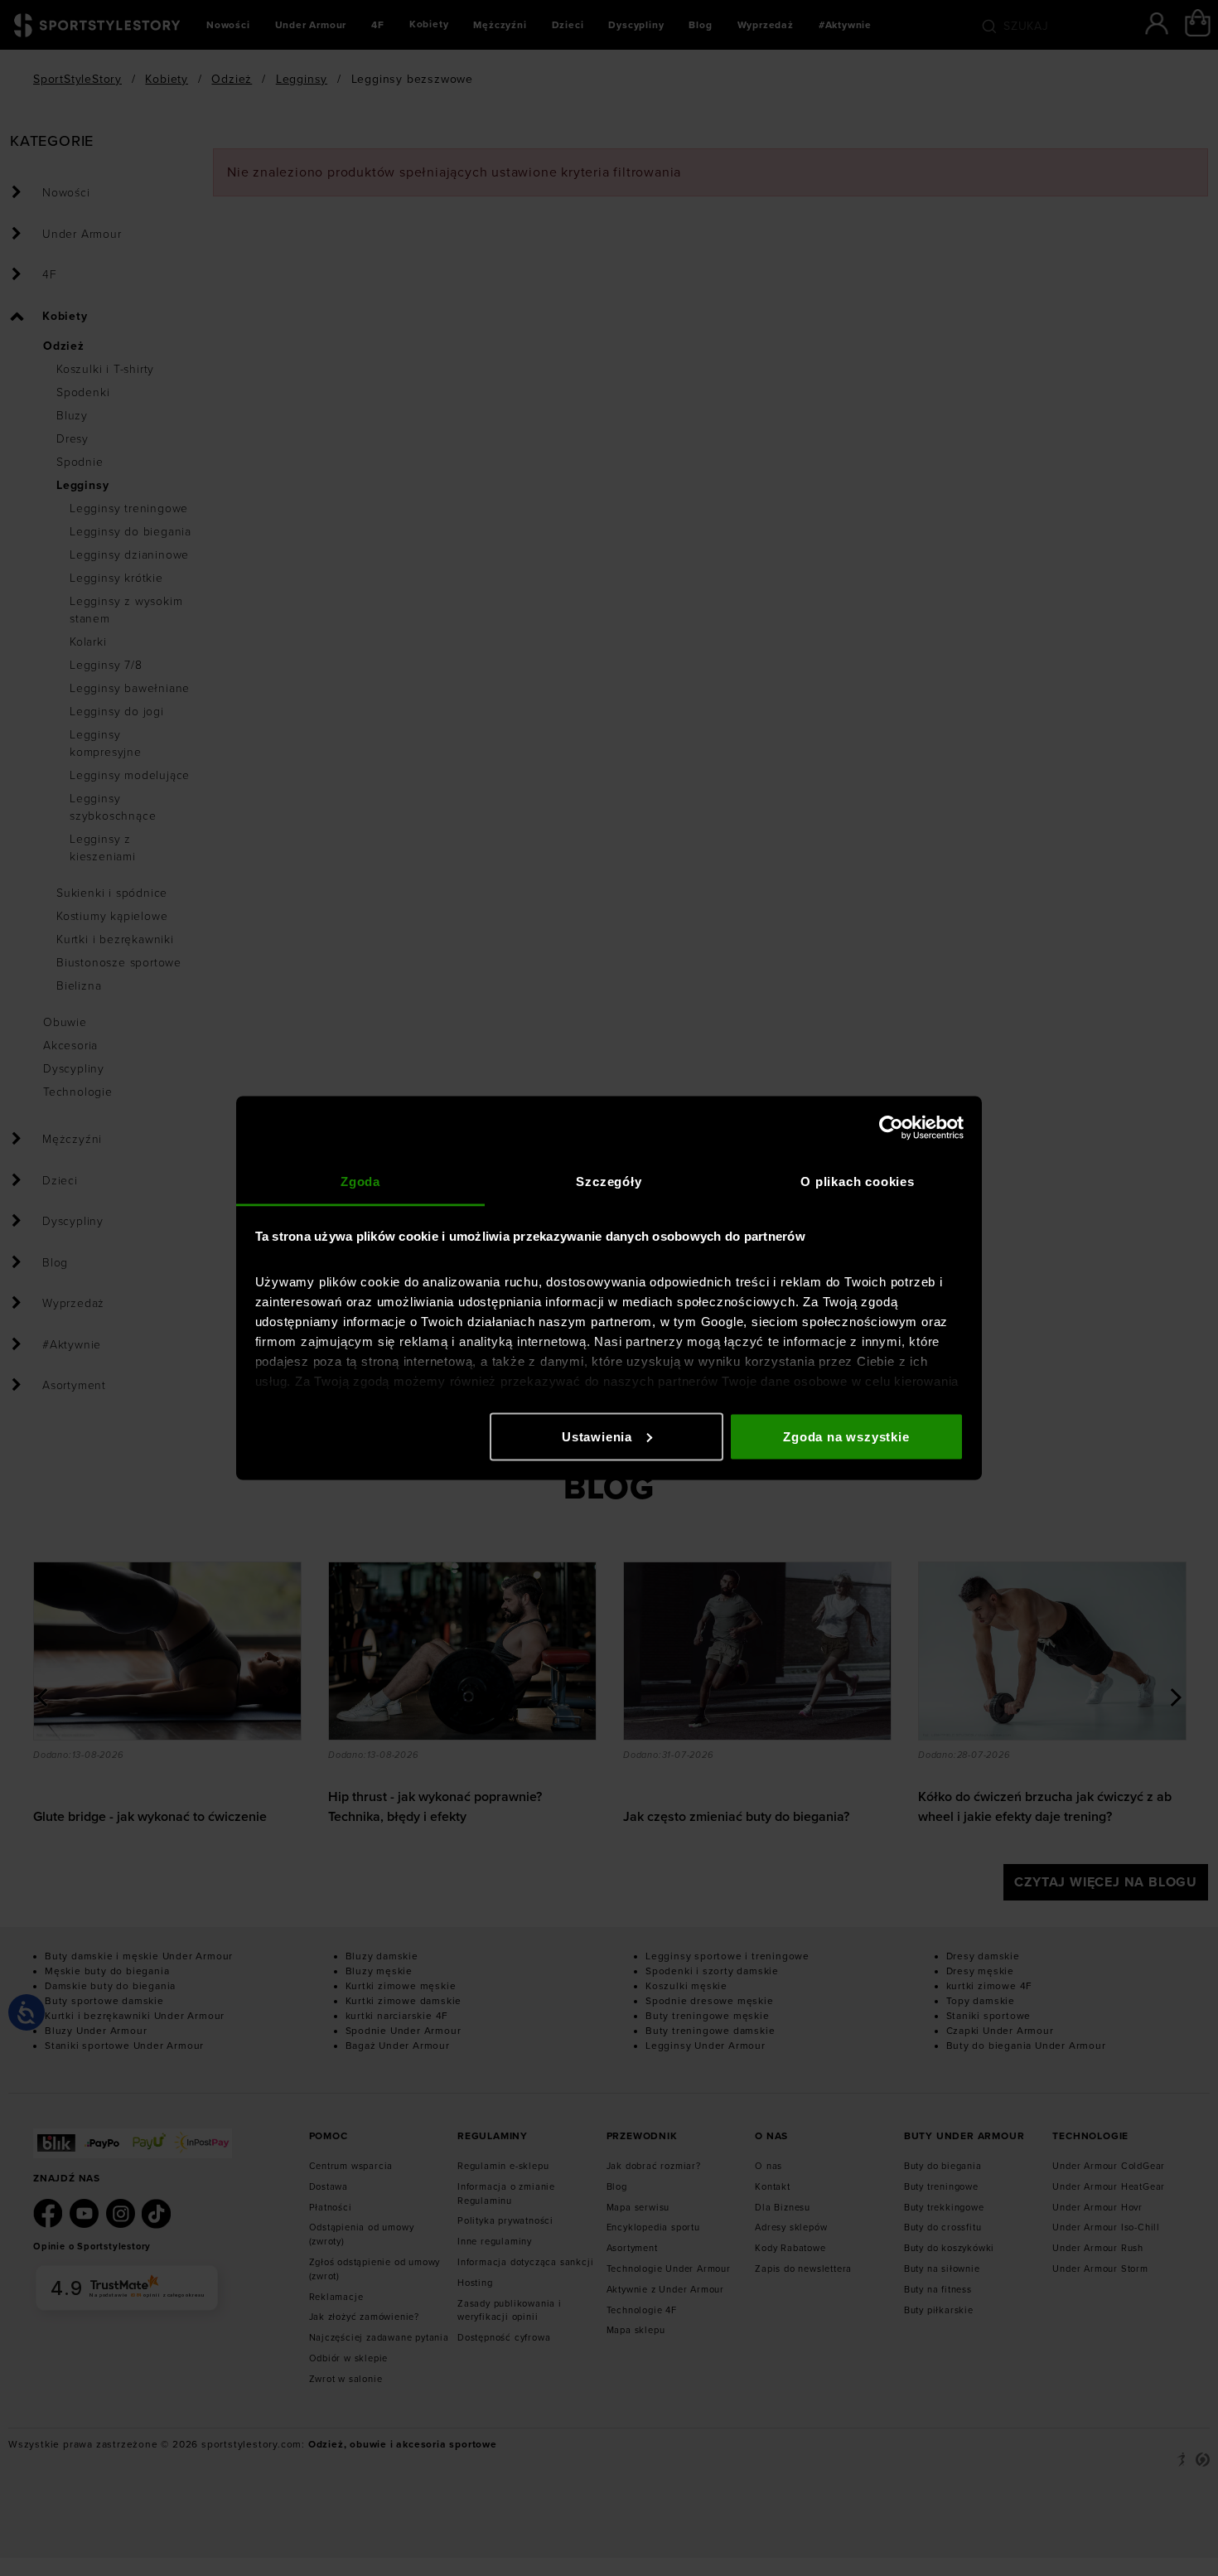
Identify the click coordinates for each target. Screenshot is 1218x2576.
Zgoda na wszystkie (846, 1436)
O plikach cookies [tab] (858, 1181)
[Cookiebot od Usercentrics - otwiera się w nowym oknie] (891, 1127)
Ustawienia (597, 1436)
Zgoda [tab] (360, 1181)
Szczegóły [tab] (609, 1181)
